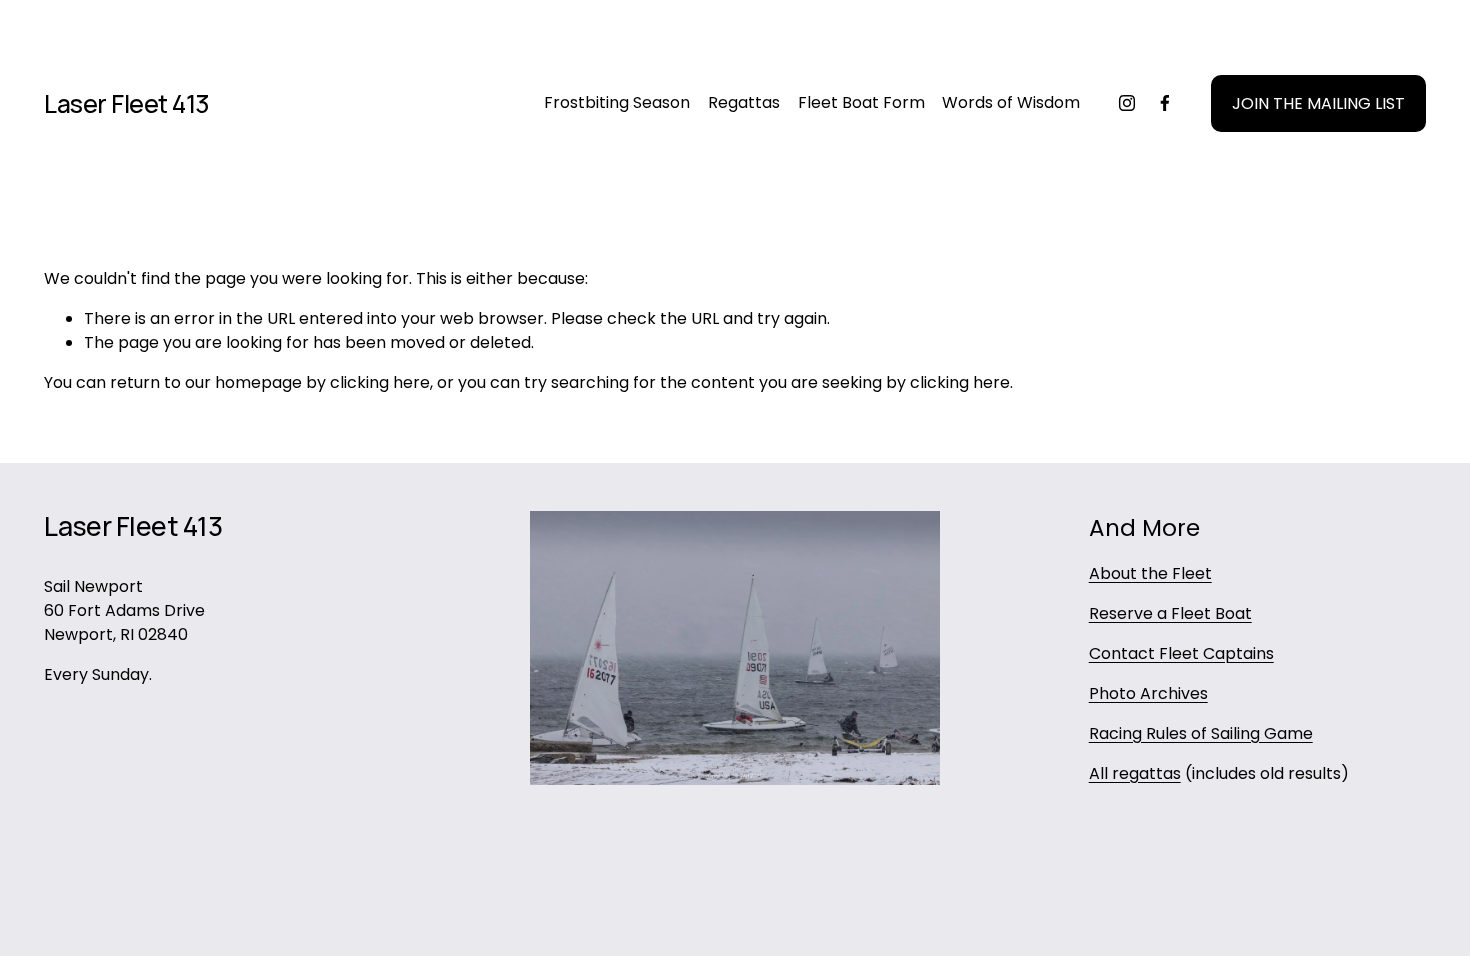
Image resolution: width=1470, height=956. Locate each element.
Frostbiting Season (617, 102)
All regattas (1135, 773)
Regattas (744, 102)
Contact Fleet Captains (1181, 653)
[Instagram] (1127, 103)
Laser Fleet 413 (127, 103)
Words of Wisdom (1011, 102)
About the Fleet (1150, 573)
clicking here (380, 382)
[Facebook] (1165, 103)
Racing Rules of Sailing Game (1201, 733)
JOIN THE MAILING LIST (1318, 103)
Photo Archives (1148, 693)
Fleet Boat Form (861, 102)
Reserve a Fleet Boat (1170, 613)
